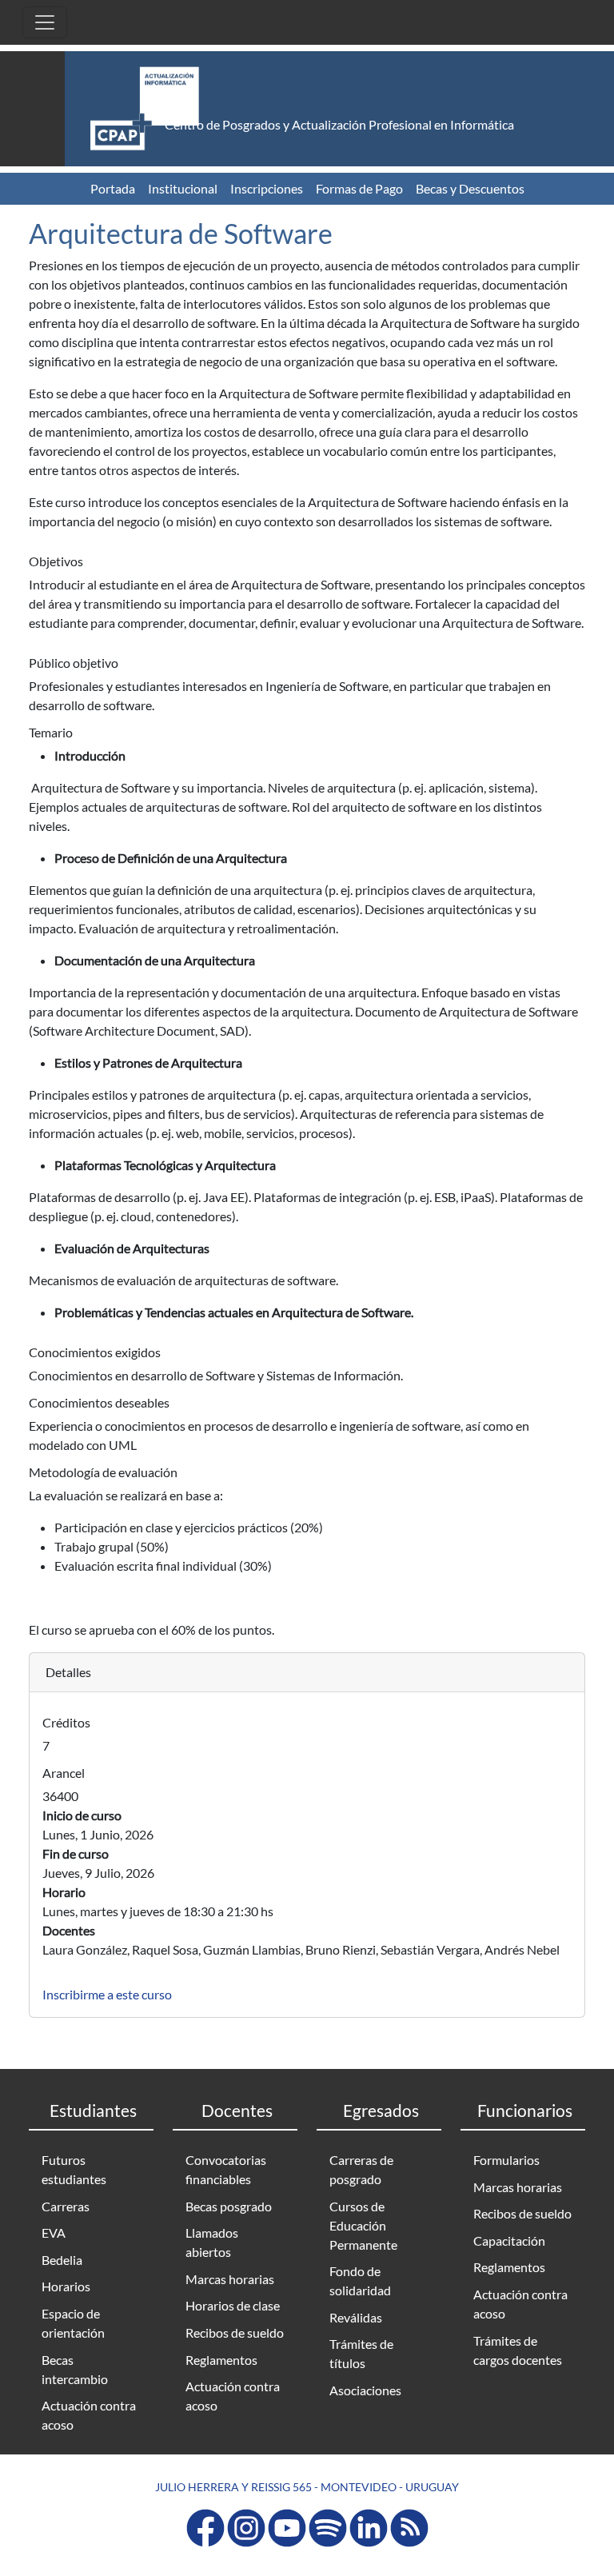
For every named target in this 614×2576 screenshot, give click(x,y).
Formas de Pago (359, 188)
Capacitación (509, 2241)
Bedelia (62, 2260)
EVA (54, 2233)
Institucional (183, 188)
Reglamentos (221, 2360)
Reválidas (356, 2317)
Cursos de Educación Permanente (363, 2225)
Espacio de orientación (73, 2323)
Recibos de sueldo (235, 2332)
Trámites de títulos (361, 2353)
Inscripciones (267, 188)
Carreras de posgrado (361, 2169)
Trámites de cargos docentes (518, 2350)
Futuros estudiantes (74, 2169)
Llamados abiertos (212, 2242)
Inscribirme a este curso (107, 1994)
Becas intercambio (75, 2369)
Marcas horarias (230, 2279)
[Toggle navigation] (45, 22)
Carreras (66, 2206)
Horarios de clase (233, 2305)
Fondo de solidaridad (360, 2280)
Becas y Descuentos (470, 188)
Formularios (506, 2160)
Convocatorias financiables (226, 2169)
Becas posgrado (229, 2206)
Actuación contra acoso (89, 2415)
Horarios (66, 2286)
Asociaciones (365, 2390)
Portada (113, 188)
